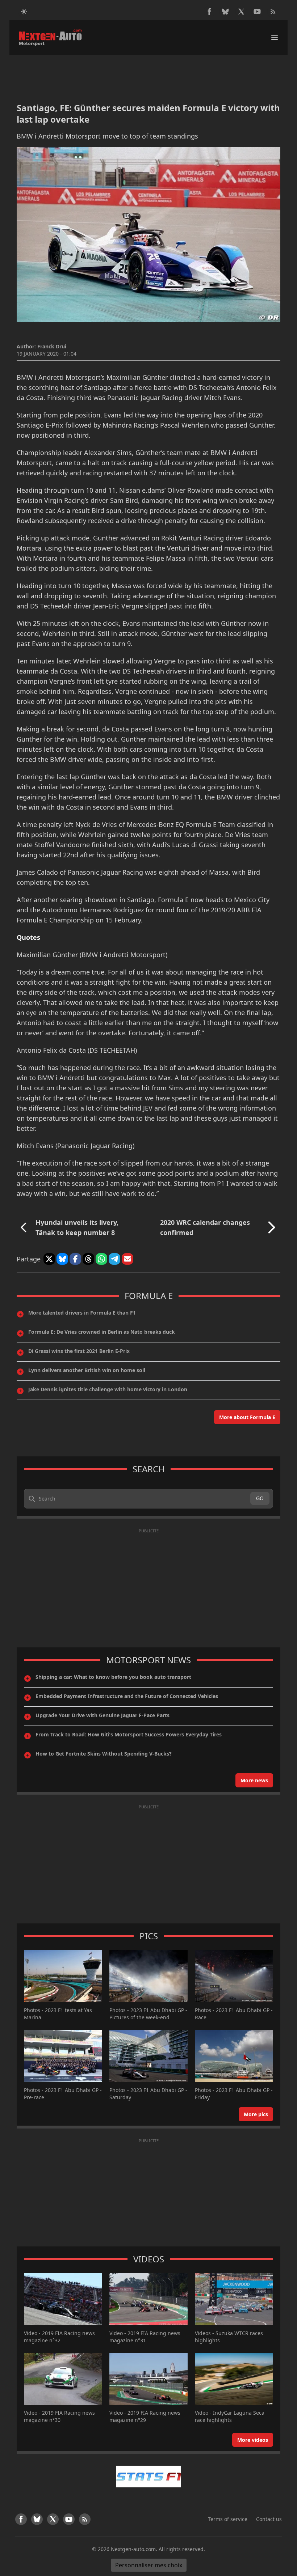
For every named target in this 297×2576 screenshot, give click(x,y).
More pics (256, 2114)
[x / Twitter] (241, 12)
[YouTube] (257, 12)
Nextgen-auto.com (133, 2549)
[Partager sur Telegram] (114, 1259)
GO (260, 1498)
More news (254, 1780)
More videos (253, 2440)
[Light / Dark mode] (24, 12)
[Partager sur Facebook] (75, 1259)
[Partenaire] (148, 2477)
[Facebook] (209, 12)
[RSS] (273, 12)
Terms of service (228, 2519)
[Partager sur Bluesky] (62, 1259)
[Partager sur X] (49, 1259)
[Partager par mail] (127, 1259)
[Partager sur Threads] (88, 1259)
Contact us (269, 2519)
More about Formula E (247, 1417)
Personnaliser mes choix (149, 2565)
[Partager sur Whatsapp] (101, 1259)
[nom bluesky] (225, 12)
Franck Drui (52, 346)
